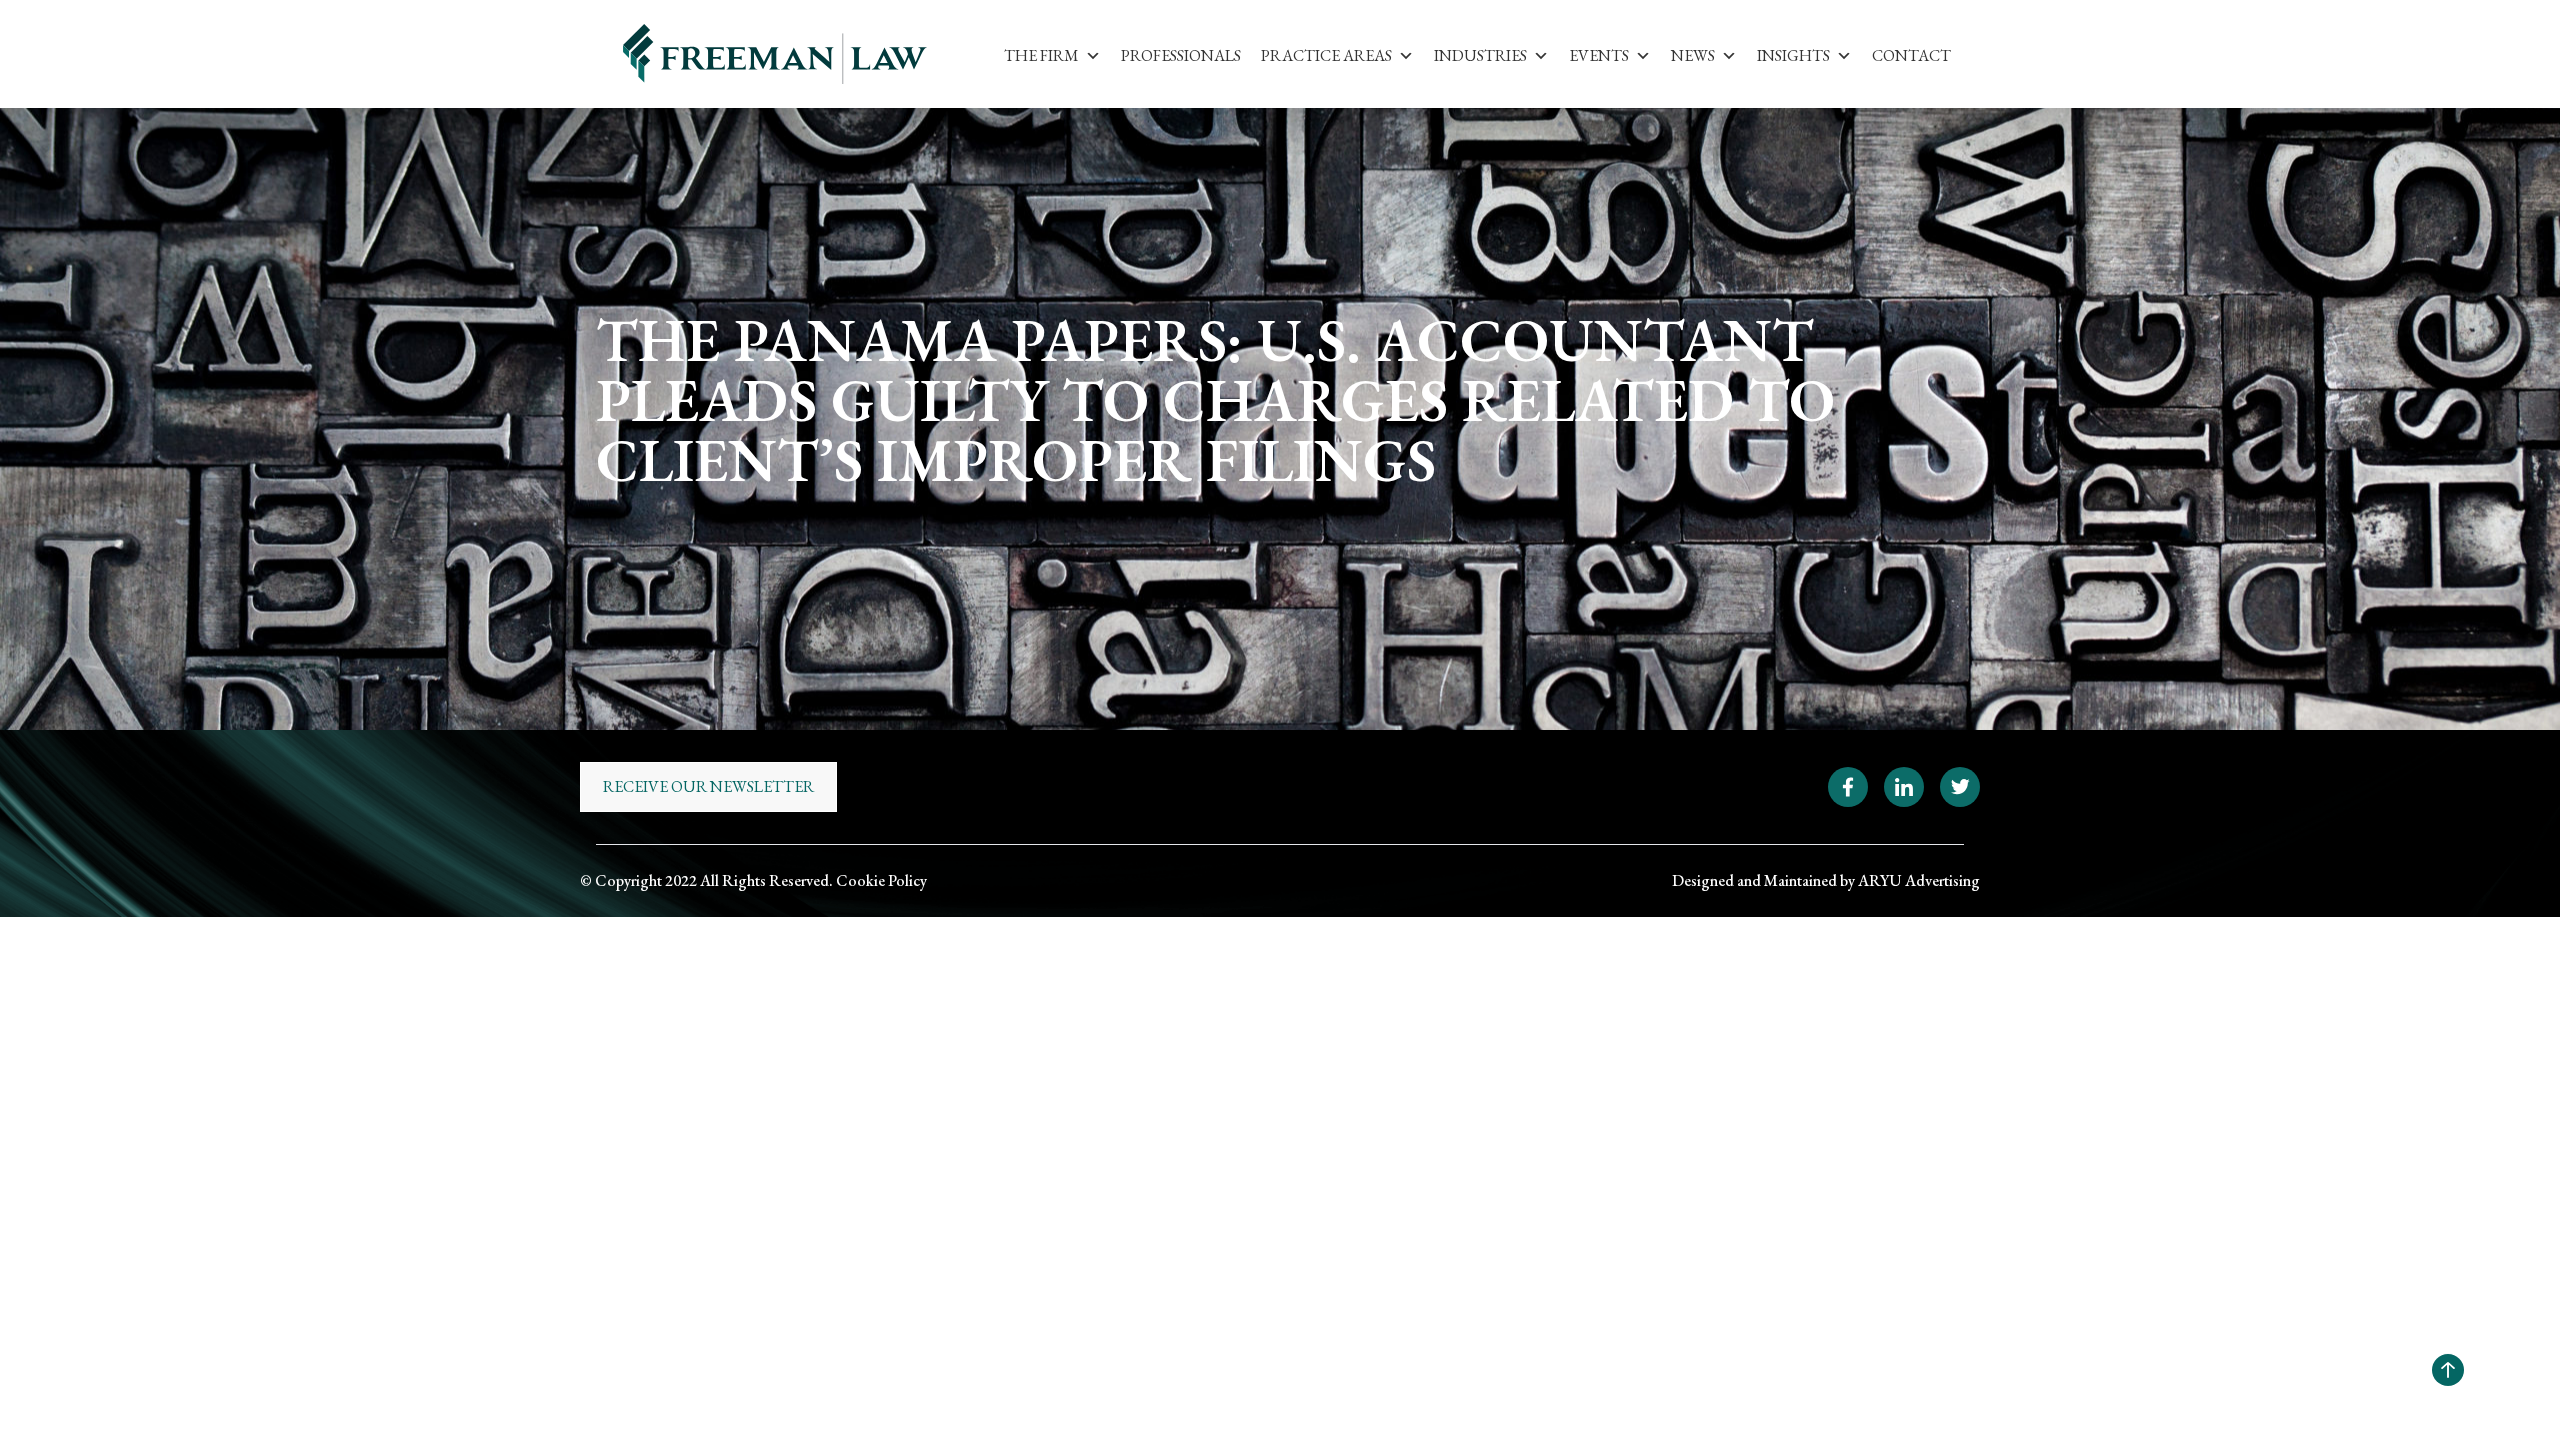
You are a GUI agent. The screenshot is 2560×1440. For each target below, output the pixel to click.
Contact (1911, 55)
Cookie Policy (881, 880)
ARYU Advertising (1919, 880)
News (1693, 55)
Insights (1793, 55)
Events (1599, 55)
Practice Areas (1326, 55)
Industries (1480, 55)
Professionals (1181, 55)
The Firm (1041, 55)
